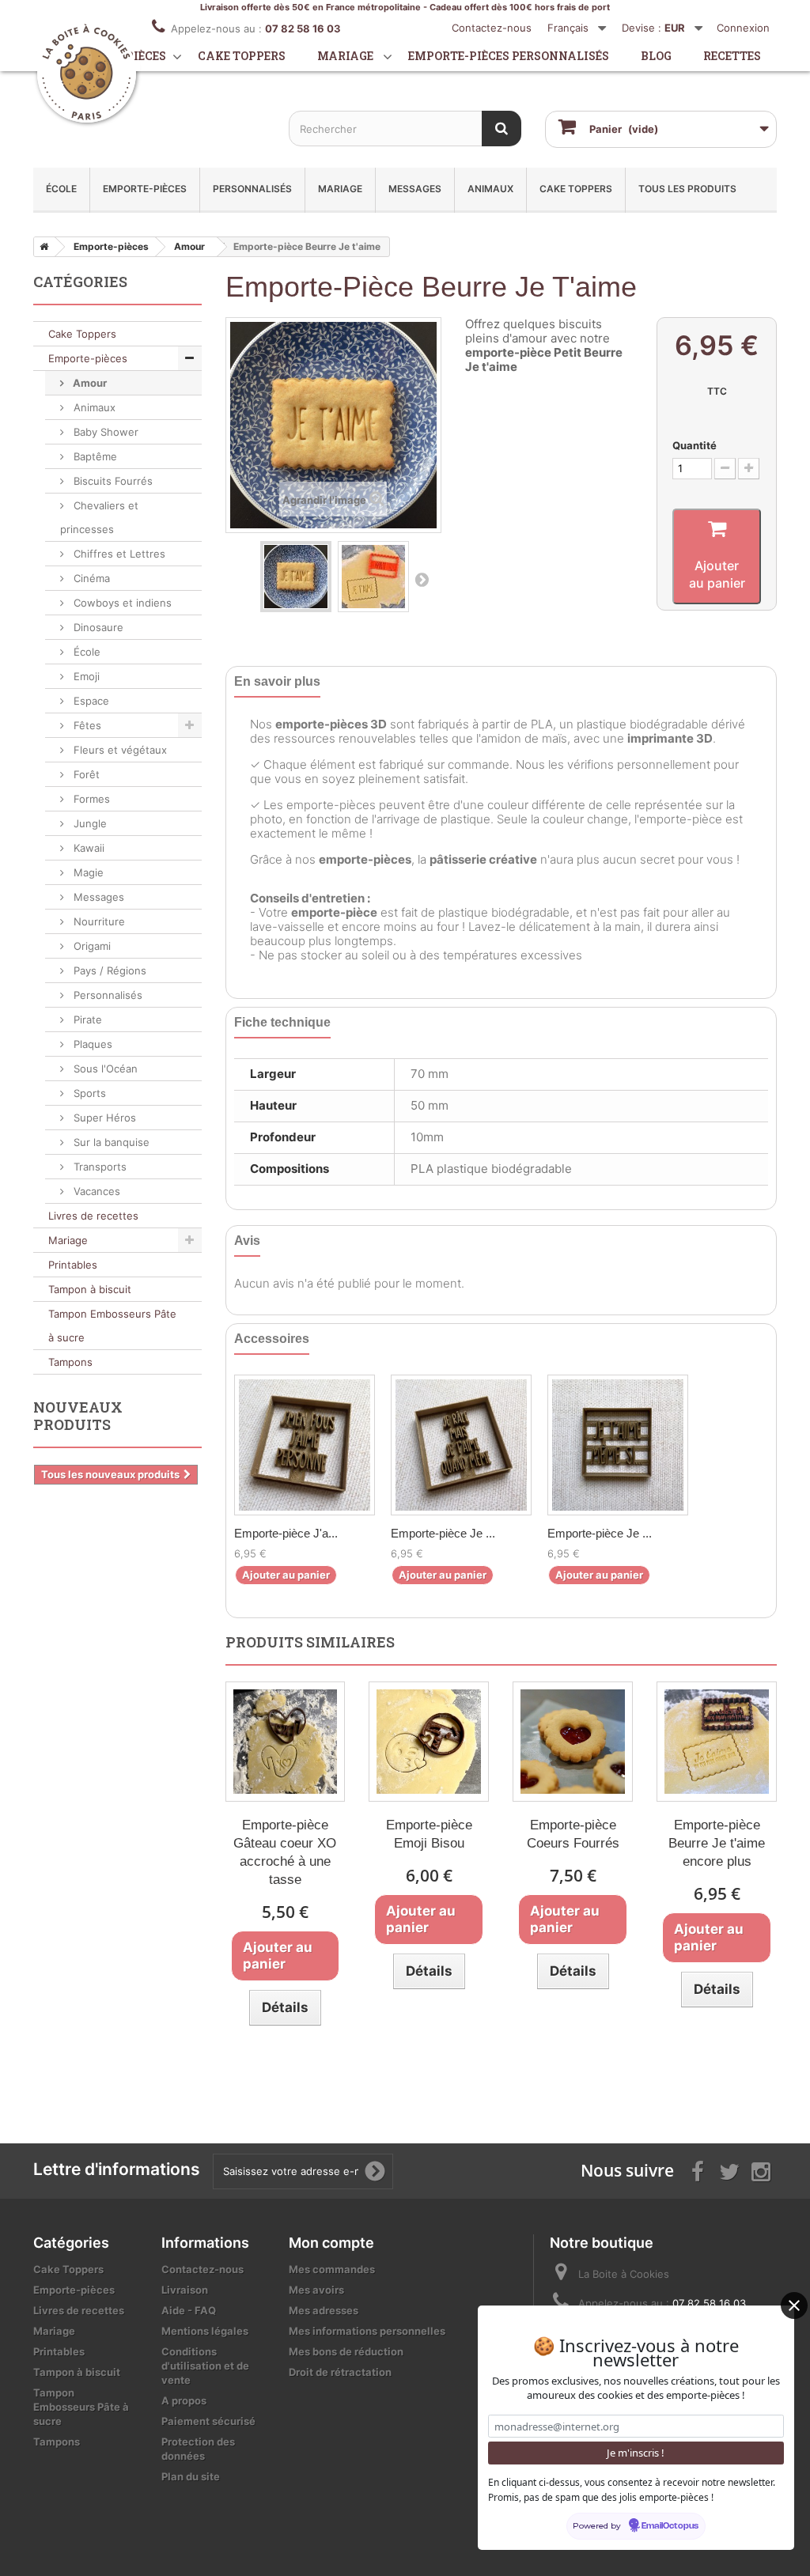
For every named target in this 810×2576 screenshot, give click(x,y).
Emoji (85, 676)
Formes (90, 799)
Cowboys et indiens (121, 603)
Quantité (695, 445)
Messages (415, 189)
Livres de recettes (93, 1216)
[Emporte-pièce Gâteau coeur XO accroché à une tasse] (286, 1742)
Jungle (89, 823)
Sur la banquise (110, 1142)
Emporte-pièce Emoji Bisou (429, 1834)
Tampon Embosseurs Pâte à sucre (112, 1326)
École (61, 189)
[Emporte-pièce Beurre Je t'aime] (296, 577)
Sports (88, 1093)
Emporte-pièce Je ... (443, 1533)
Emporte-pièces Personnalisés (509, 56)
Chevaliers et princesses (99, 517)
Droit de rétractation (340, 2372)
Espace (90, 701)
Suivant (422, 579)
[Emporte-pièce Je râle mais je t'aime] (461, 1445)
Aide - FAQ (189, 2310)
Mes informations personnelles (367, 2331)
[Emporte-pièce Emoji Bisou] (429, 1742)
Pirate (86, 1019)
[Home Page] (41, 247)
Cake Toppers (576, 189)
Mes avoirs (316, 2290)
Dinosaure (97, 627)
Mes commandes (332, 2269)
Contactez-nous (492, 28)
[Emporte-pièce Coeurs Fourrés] (573, 1742)
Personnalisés (252, 189)
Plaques (91, 1044)
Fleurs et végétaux (119, 750)
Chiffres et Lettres (118, 554)
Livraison (185, 2290)
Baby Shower (104, 432)
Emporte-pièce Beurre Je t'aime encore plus (717, 1843)
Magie (87, 872)
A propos (184, 2400)
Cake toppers (242, 56)
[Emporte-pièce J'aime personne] (305, 1445)
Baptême (94, 456)
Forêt (85, 774)
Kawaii (87, 848)
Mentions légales (205, 2331)
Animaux (490, 189)
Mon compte (331, 2243)
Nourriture (98, 921)
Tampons (70, 1362)
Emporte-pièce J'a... (286, 1533)
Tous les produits (687, 189)
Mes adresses (324, 2310)
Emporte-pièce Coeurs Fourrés (573, 1834)
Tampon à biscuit (90, 1289)
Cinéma (90, 578)
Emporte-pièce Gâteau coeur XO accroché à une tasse (285, 1852)
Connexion (743, 28)
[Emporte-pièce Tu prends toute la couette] (618, 1445)
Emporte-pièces (145, 189)
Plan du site (191, 2476)
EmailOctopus (670, 2526)
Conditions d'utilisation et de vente (205, 2366)
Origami (91, 946)
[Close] (794, 2306)
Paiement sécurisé (208, 2421)
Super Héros (103, 1118)
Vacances (95, 1191)
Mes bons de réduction (346, 2351)
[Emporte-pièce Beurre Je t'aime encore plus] (717, 1742)
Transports (98, 1167)
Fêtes (86, 725)
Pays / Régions (108, 970)
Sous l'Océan (104, 1069)
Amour (89, 383)
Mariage (345, 56)
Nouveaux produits (78, 1416)
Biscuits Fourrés (112, 481)
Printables (73, 1265)
